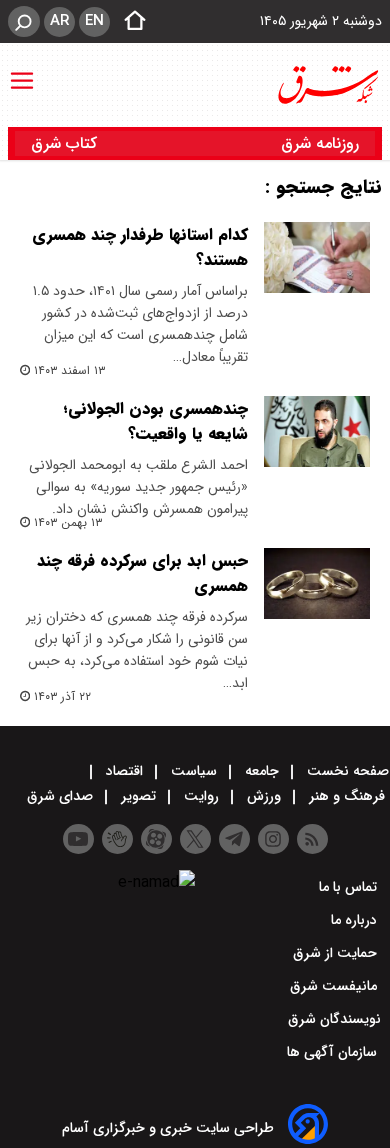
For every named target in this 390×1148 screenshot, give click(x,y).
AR (59, 21)
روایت (201, 796)
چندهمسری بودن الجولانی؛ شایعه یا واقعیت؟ (155, 421)
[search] (24, 21)
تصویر (138, 796)
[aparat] (156, 839)
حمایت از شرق (337, 953)
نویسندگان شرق (334, 1019)
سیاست (194, 771)
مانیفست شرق (335, 986)
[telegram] (234, 839)
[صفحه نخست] (129, 22)
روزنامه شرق (320, 143)
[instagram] (273, 839)
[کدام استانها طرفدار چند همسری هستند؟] (317, 257)
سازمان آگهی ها (334, 1052)
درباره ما (356, 920)
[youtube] (78, 839)
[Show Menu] (22, 71)
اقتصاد (124, 771)
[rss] (312, 839)
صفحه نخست (346, 771)
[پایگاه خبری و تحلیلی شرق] (327, 85)
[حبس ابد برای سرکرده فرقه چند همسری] (317, 583)
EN (94, 21)
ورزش (264, 796)
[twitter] (195, 839)
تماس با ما (350, 887)
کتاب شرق (66, 143)
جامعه (262, 771)
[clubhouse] (117, 839)
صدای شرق (62, 796)
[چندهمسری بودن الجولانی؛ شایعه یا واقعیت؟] (317, 431)
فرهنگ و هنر (347, 796)
